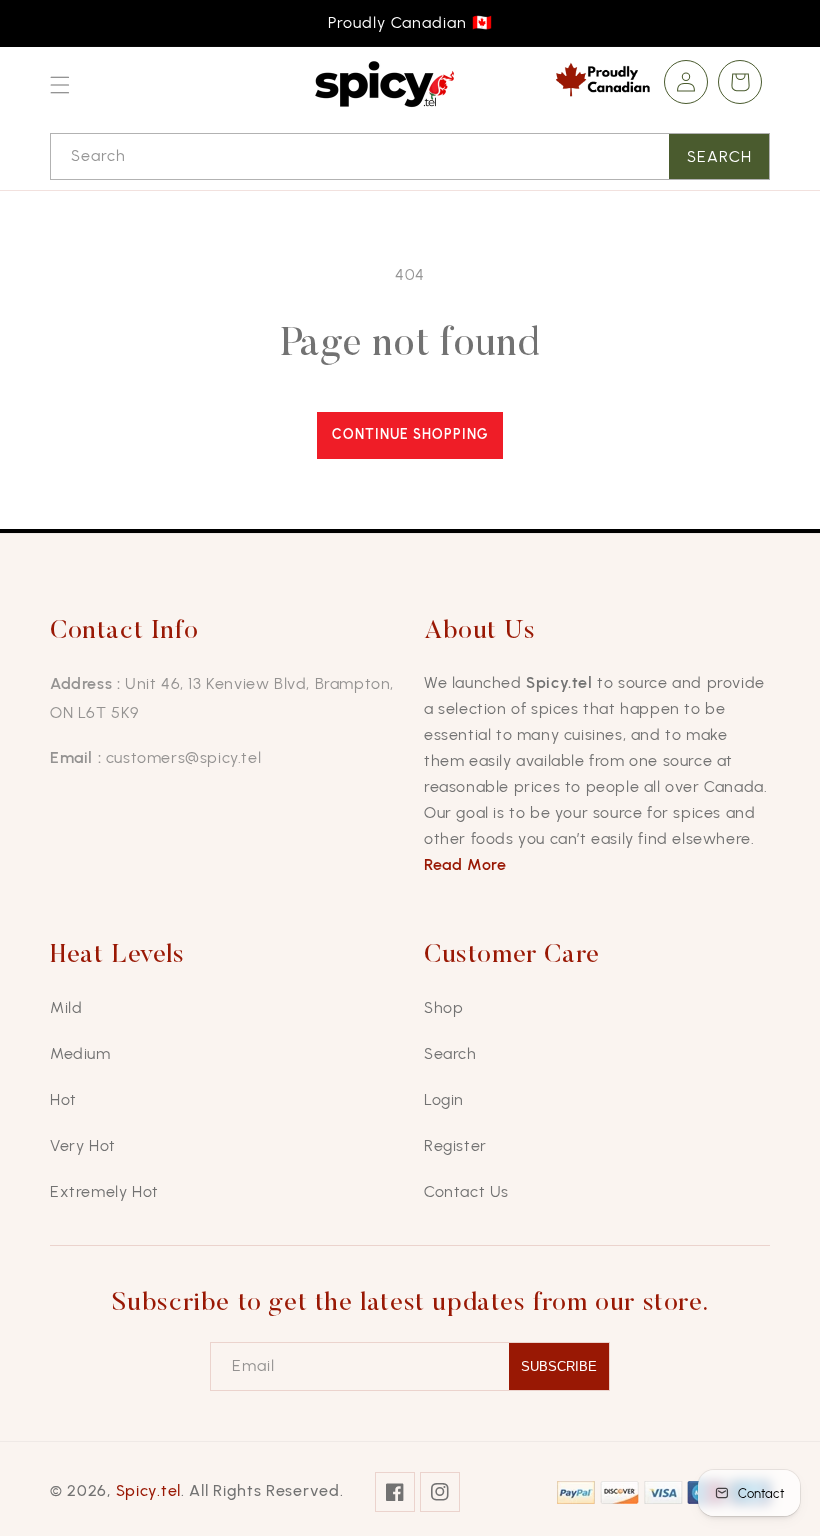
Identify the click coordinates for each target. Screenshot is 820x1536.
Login (444, 1099)
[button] (60, 85)
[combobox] (410, 156)
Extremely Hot (104, 1191)
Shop (443, 1007)
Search (719, 156)
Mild (66, 1007)
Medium (80, 1053)
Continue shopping (410, 434)
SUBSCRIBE (559, 1366)
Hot (63, 1099)
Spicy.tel (148, 1490)
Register (455, 1145)
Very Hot (83, 1145)
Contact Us (466, 1191)
